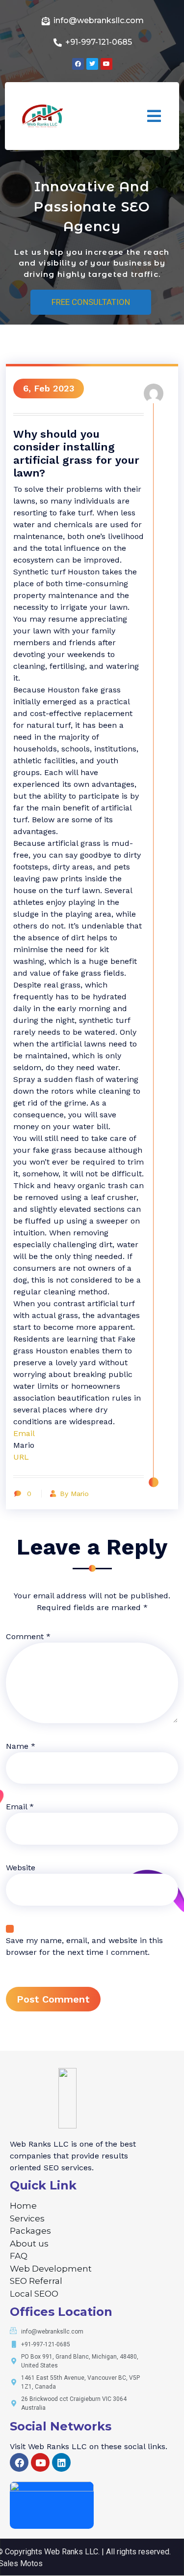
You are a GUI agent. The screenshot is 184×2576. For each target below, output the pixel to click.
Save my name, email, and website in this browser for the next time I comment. (84, 1946)
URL (21, 1457)
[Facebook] (19, 2462)
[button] (154, 116)
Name (21, 1746)
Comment (28, 1636)
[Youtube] (40, 2462)
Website (21, 1868)
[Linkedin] (61, 2462)
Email (24, 1433)
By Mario (74, 1494)
